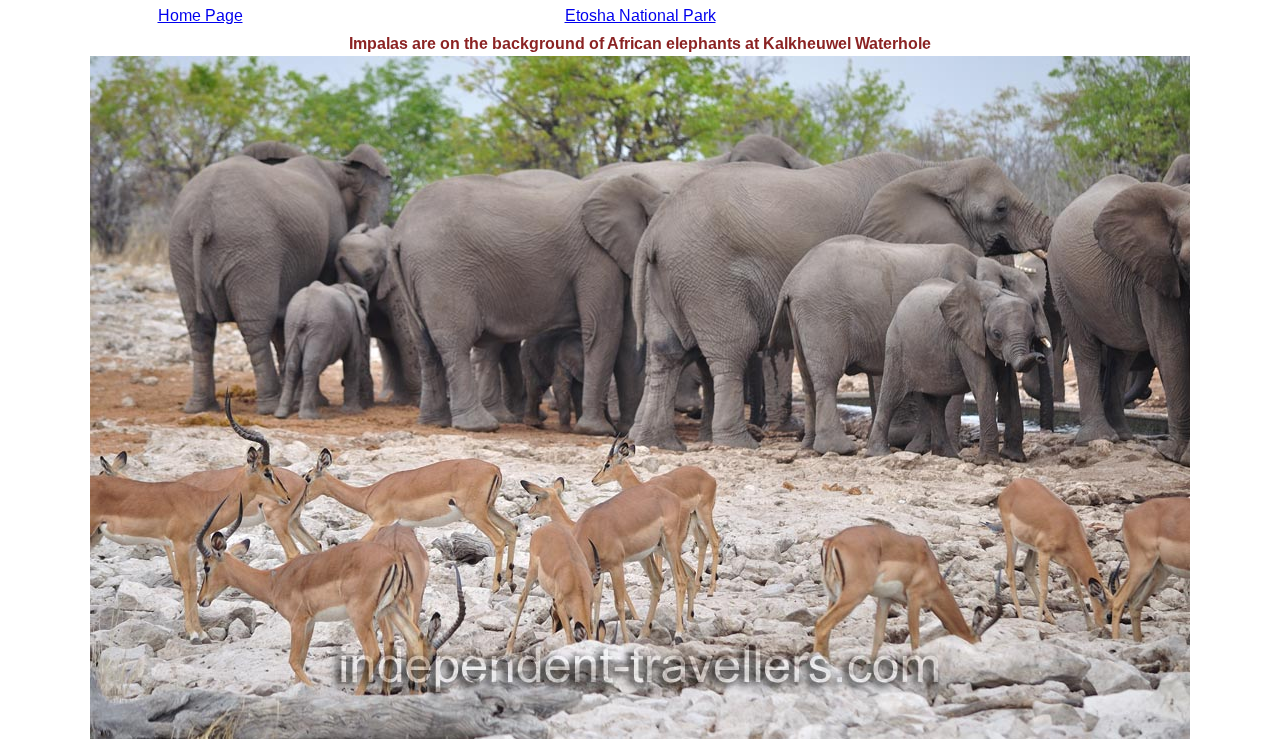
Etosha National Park (640, 15)
